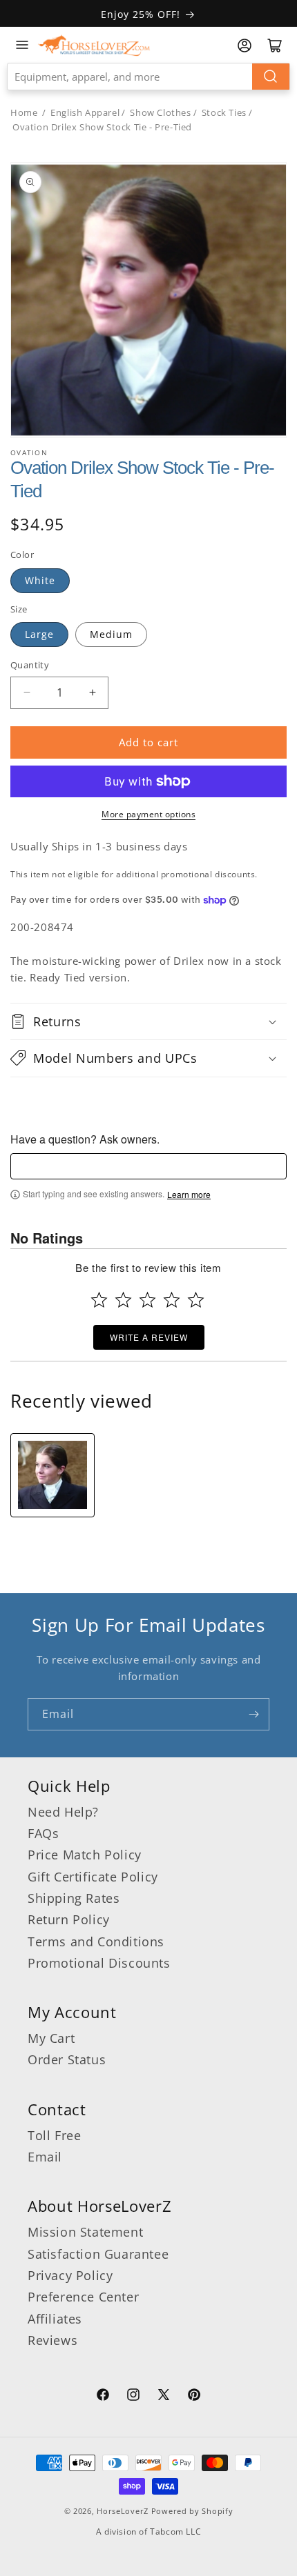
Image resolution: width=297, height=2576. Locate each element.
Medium (111, 634)
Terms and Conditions (96, 1941)
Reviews (52, 2340)
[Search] (271, 77)
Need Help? (63, 1812)
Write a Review (149, 1337)
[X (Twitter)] (164, 2397)
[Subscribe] (253, 1714)
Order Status (67, 2059)
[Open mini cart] (275, 46)
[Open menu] (22, 45)
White (40, 580)
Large (39, 634)
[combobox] (148, 77)
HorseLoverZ (123, 2511)
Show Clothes (160, 112)
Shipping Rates (74, 1898)
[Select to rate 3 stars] (147, 1300)
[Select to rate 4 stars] (172, 1300)
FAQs (43, 1833)
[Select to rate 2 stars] (123, 1300)
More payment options (148, 814)
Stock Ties (224, 112)
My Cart (51, 2038)
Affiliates (55, 2319)
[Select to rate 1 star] (99, 1300)
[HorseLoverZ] (94, 45)
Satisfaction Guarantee (98, 2254)
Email (45, 2157)
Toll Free (54, 2135)
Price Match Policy (85, 1855)
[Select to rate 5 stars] (196, 1300)
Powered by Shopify (192, 2511)
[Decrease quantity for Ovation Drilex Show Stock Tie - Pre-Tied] (27, 693)
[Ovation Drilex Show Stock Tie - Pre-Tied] (52, 1475)
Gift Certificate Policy (93, 1877)
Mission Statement (85, 2232)
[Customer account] (245, 46)
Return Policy (69, 1919)
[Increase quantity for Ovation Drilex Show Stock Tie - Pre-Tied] (92, 693)
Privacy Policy (70, 2275)
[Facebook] (103, 2397)
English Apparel (85, 112)
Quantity (30, 665)
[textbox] (148, 1166)
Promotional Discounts (99, 1963)
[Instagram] (133, 2397)
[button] (148, 1021)
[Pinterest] (194, 2397)
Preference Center (83, 2297)
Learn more (189, 1195)
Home (24, 112)
